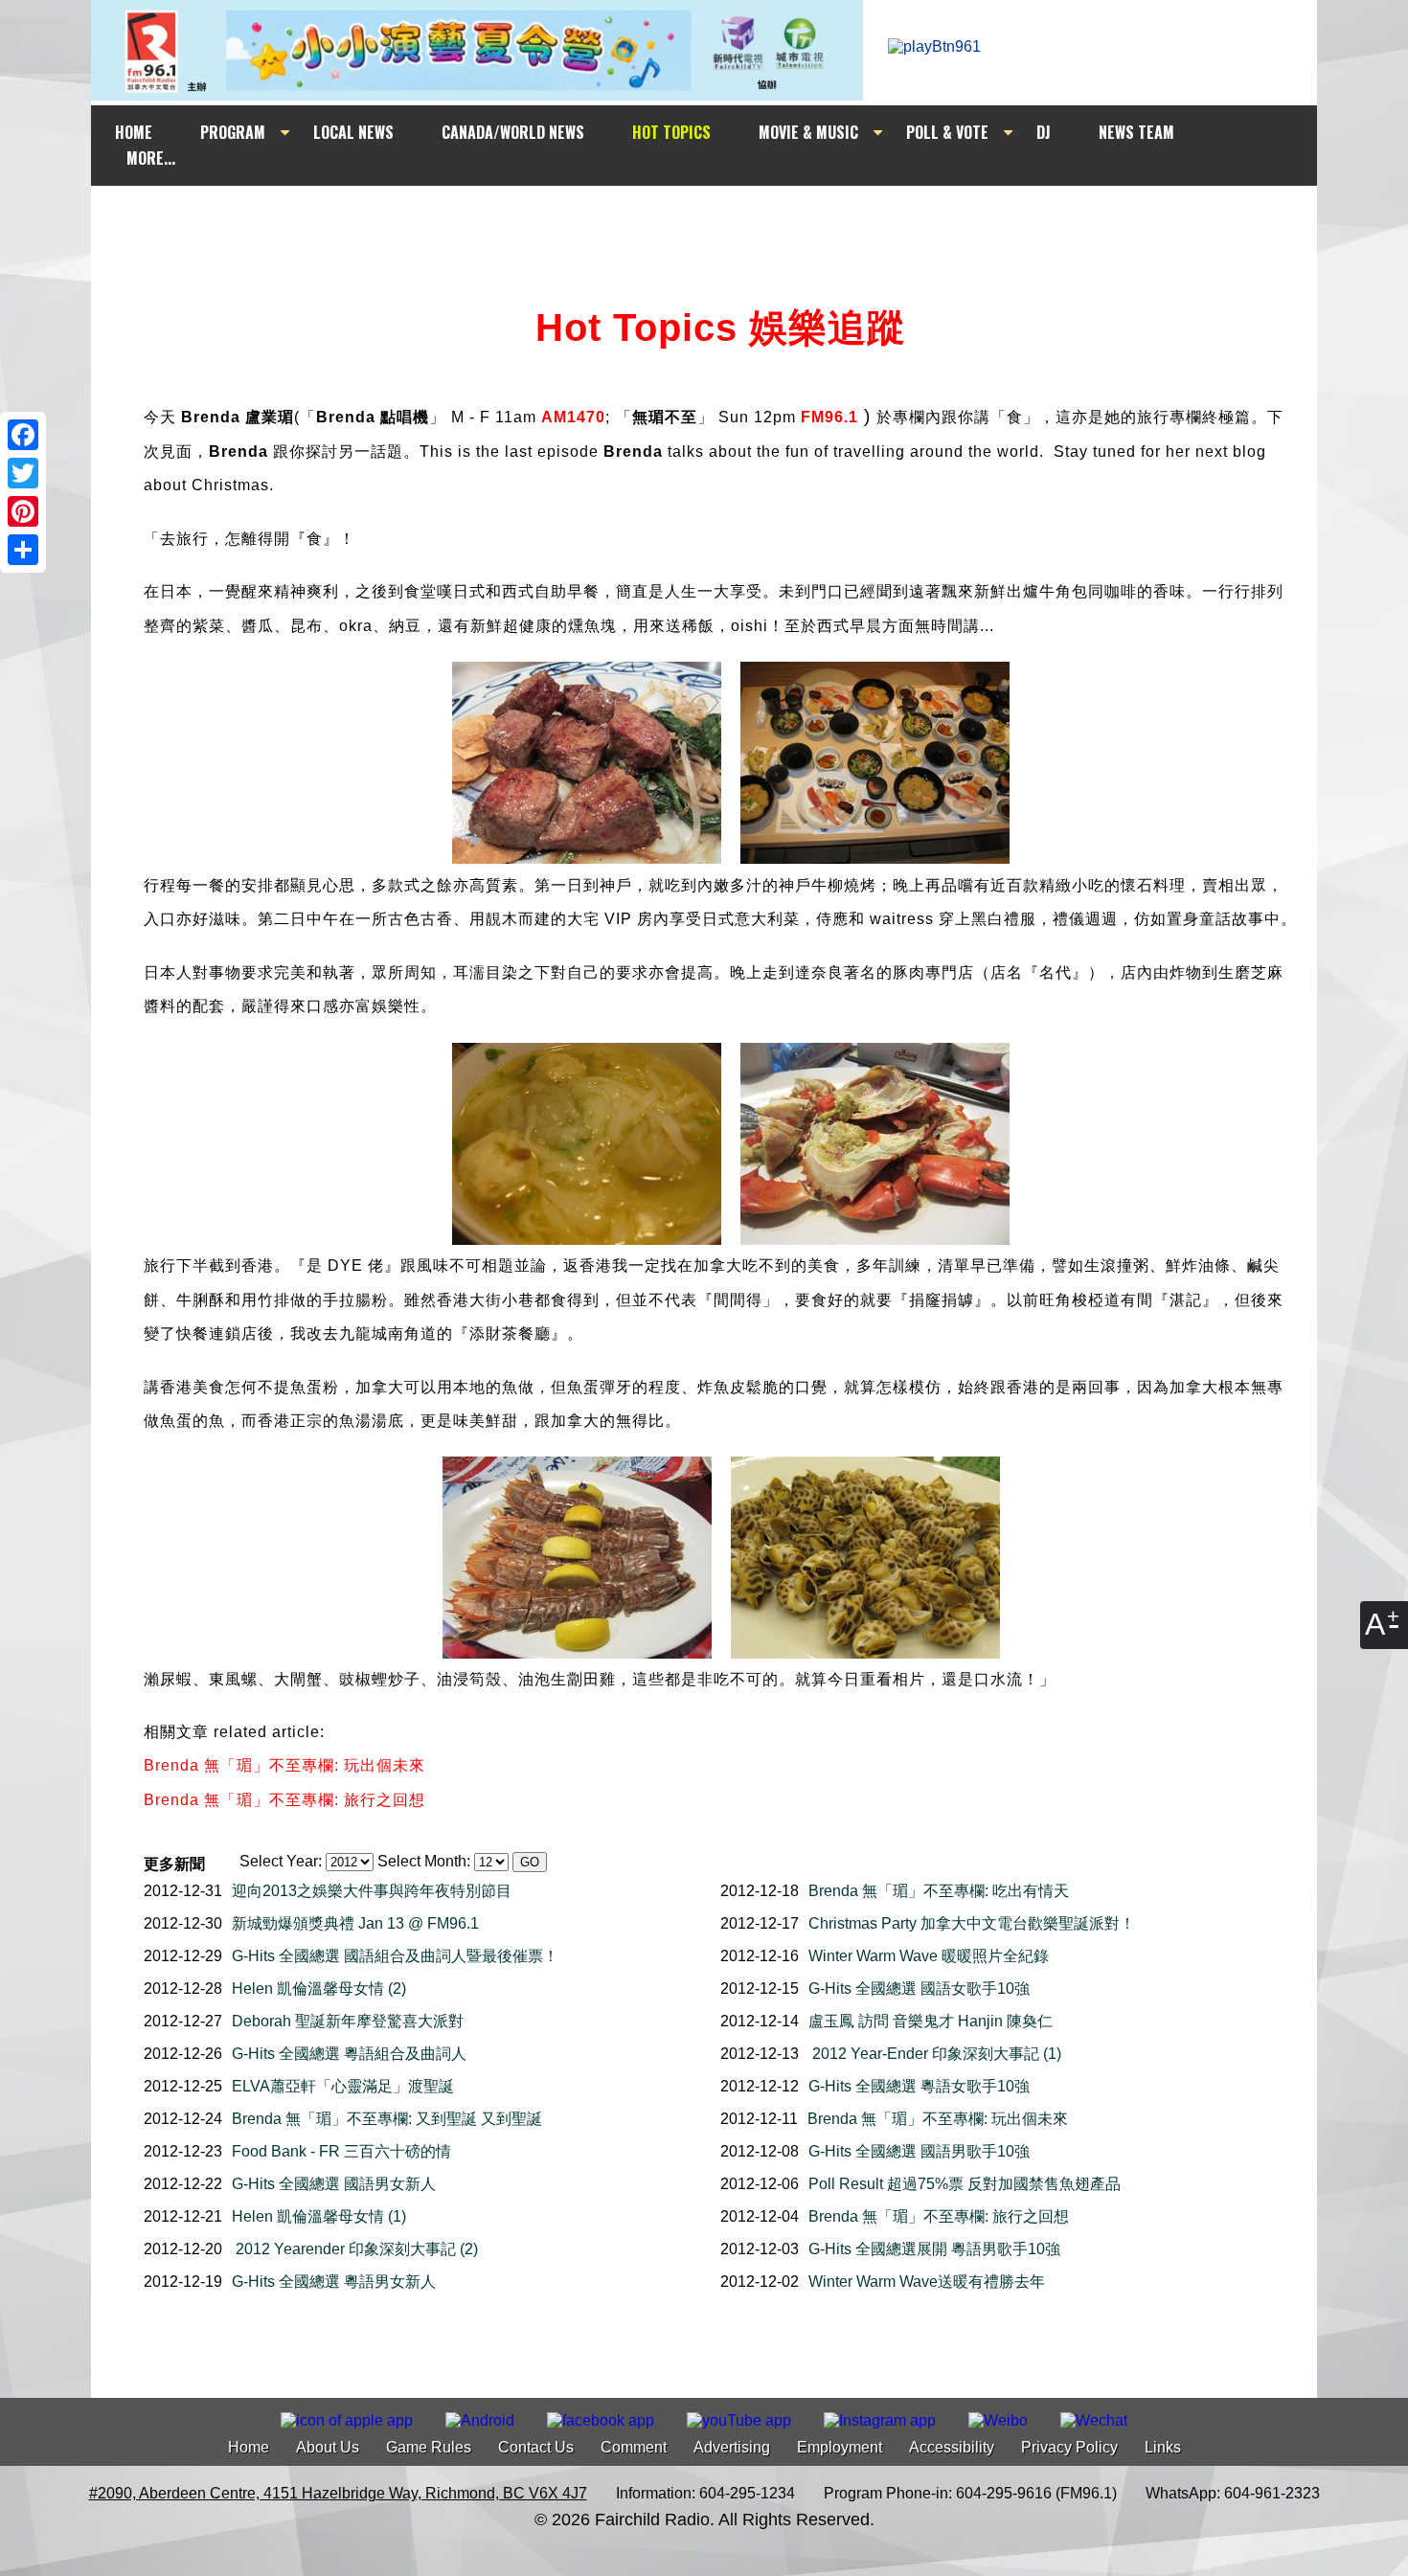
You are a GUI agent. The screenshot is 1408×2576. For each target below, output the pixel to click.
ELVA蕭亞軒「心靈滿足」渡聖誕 (343, 2086)
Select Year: (281, 1861)
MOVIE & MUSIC (808, 132)
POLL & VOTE (947, 132)
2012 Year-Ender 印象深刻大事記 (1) (935, 2054)
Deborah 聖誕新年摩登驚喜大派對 (348, 2021)
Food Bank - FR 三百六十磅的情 (341, 2151)
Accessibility (952, 2447)
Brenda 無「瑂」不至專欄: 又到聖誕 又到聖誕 (387, 2119)
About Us (328, 2447)
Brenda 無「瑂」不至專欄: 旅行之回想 (939, 2216)
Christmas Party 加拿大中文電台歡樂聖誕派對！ (972, 1923)
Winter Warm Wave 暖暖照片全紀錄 (929, 1956)
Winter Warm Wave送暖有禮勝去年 (927, 2282)
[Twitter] (23, 473)
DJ (1044, 132)
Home (249, 2447)
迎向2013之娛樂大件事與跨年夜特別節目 (372, 1891)
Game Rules (429, 2447)
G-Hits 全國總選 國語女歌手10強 (919, 1988)
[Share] (23, 550)
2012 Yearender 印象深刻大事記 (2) (355, 2249)
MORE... (151, 158)
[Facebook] (23, 435)
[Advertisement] (721, 222)
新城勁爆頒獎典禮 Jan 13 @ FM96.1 (355, 1923)
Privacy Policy (1069, 2447)
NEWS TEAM (1136, 132)
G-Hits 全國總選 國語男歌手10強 (919, 2151)
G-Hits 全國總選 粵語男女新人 (334, 2282)
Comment (634, 2447)
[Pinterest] (23, 511)
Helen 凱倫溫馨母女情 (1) (319, 2216)
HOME (134, 132)
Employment (840, 2447)
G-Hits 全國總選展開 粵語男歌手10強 (934, 2249)
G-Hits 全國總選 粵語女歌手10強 (919, 2086)
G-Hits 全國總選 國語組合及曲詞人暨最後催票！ (395, 1956)
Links (1163, 2447)
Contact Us (536, 2447)
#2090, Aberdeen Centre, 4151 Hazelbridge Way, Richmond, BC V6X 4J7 (338, 2493)
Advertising (732, 2447)
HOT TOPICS (671, 132)
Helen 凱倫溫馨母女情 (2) (319, 1988)
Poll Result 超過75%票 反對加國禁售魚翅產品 (965, 2184)
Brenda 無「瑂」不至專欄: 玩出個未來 (938, 2119)
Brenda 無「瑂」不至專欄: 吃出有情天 (939, 1891)
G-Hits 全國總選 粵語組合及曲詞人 (349, 2054)
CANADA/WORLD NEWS (513, 132)
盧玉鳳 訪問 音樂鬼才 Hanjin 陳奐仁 (931, 2021)
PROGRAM (233, 132)
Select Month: (424, 1861)
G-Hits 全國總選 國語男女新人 (334, 2184)
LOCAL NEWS (353, 132)
